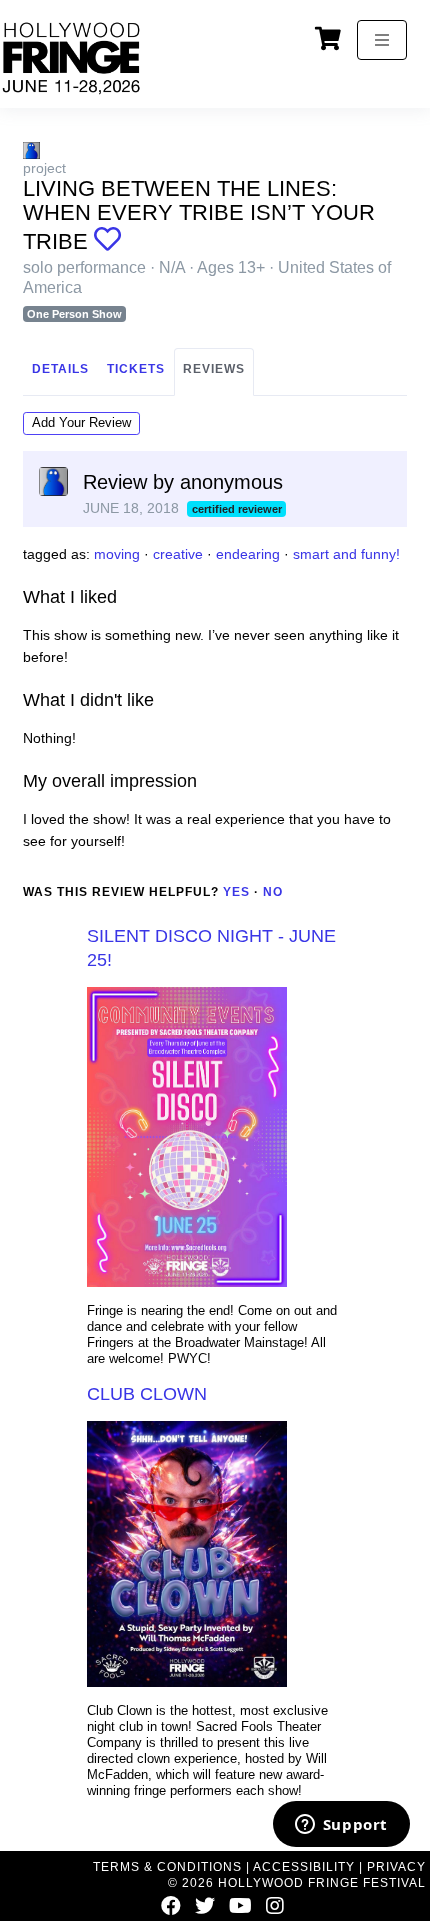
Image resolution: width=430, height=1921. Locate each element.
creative (178, 554)
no (273, 892)
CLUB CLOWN (147, 1394)
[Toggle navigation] (382, 40)
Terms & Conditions (167, 1867)
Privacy (396, 1867)
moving (117, 554)
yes (236, 892)
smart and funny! (346, 554)
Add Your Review (81, 422)
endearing (248, 554)
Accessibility (304, 1867)
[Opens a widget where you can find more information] (341, 1826)
